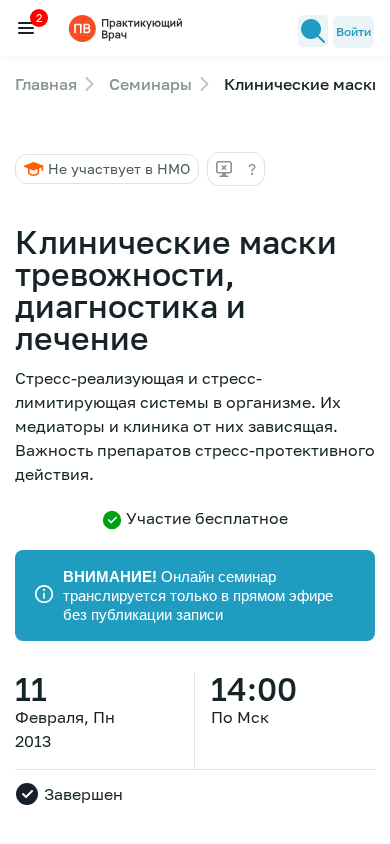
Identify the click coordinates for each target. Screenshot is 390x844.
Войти (353, 31)
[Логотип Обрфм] (128, 27)
